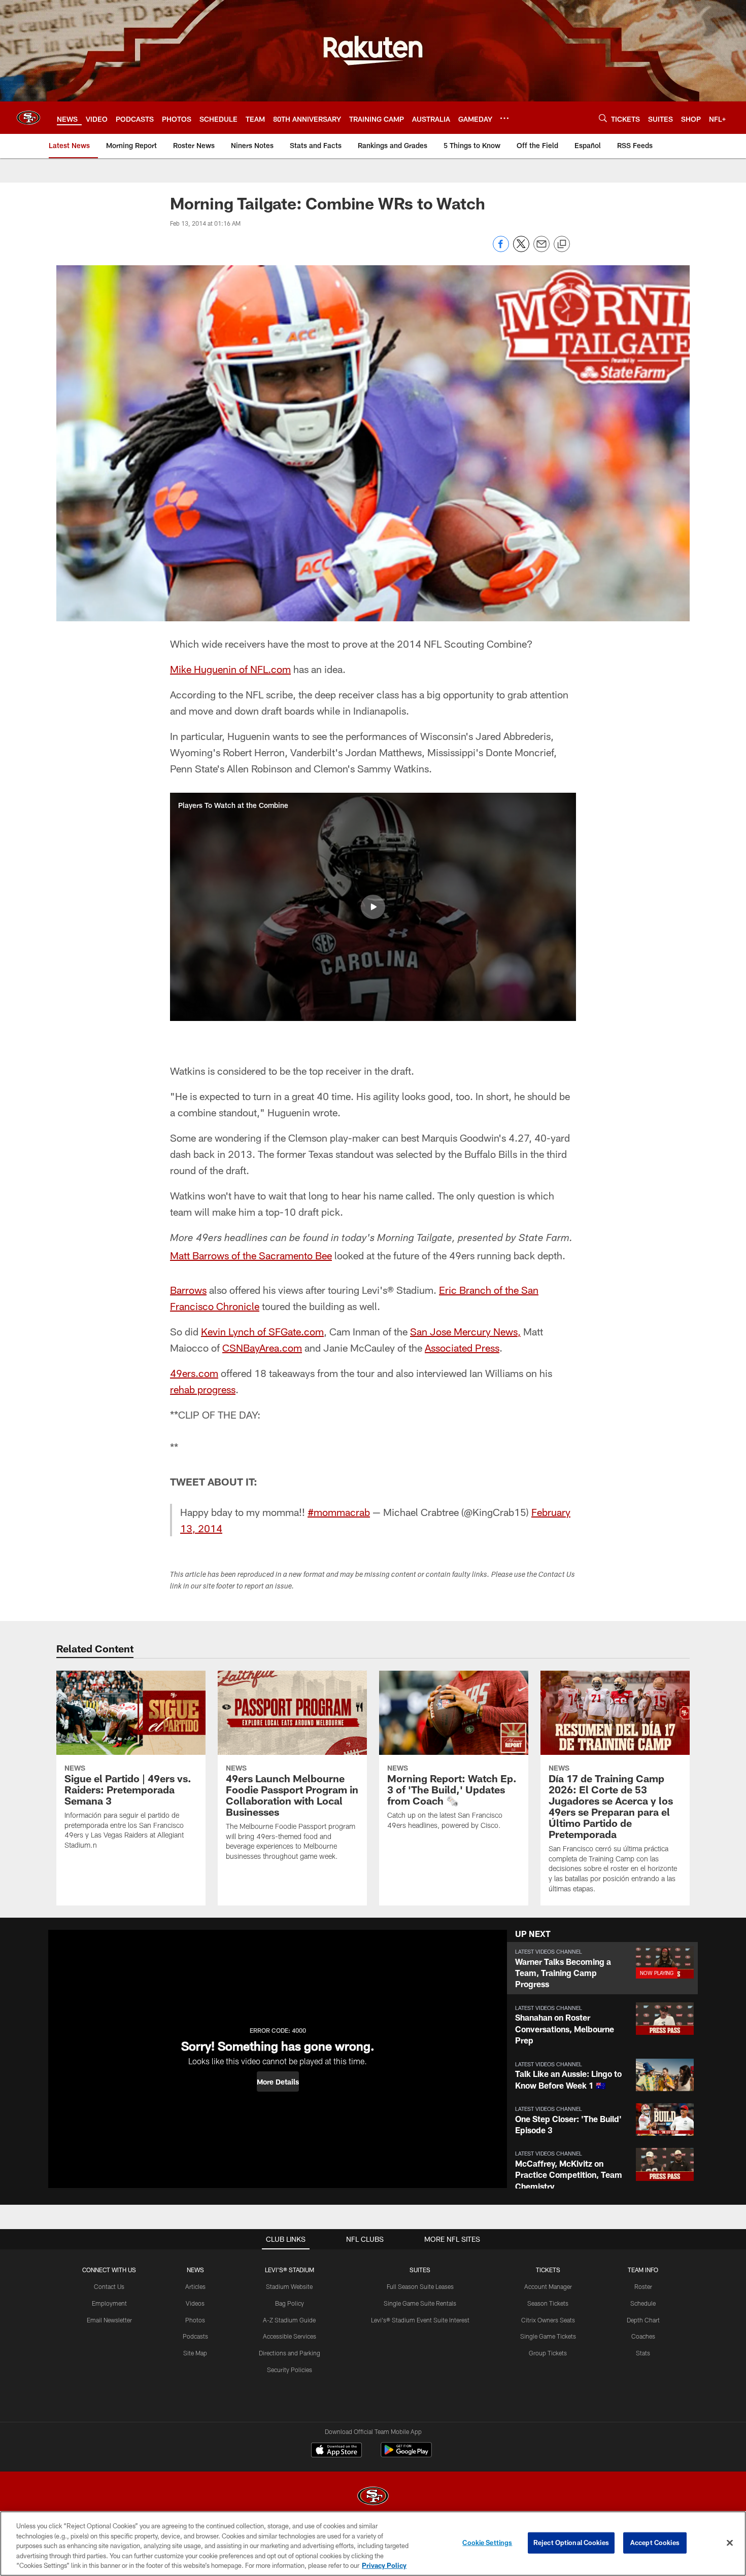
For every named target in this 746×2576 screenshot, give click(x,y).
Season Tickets (548, 2303)
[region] (373, 2544)
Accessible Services (290, 2336)
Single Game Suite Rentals (420, 2303)
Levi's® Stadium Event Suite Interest (420, 2320)
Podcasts (195, 2336)
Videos (195, 2303)
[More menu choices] (504, 118)
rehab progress (203, 1389)
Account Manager (548, 2286)
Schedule (643, 2303)
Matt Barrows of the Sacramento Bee (251, 1255)
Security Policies (290, 2370)
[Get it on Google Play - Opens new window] (406, 2455)
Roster (643, 2286)
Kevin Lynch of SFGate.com (262, 1331)
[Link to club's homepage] (28, 118)
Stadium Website (289, 2286)
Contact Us (109, 2286)
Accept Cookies (655, 2543)
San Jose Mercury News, (465, 1331)
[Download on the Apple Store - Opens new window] (336, 2451)
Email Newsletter (109, 2320)
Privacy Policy (384, 2565)
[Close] (730, 2543)
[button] (373, 907)
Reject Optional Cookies (571, 2543)
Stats (643, 2353)
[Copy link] (562, 244)
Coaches (643, 2336)
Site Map (195, 2353)
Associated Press (462, 1348)
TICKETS (548, 2270)
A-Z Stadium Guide (289, 2320)
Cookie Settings (487, 2543)
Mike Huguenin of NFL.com (230, 669)
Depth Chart (643, 2320)
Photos (195, 2320)
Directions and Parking (290, 2353)
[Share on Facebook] (501, 249)
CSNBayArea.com (262, 1348)
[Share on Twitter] (521, 249)
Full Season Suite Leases (420, 2286)
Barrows (188, 1290)
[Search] (603, 118)
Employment (109, 2303)
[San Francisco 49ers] (373, 2497)
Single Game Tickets (548, 2336)
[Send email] (541, 249)
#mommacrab (339, 1512)
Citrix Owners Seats (548, 2320)
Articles (195, 2286)
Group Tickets (548, 2353)
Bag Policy (290, 2303)
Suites (420, 2270)
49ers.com (194, 1373)
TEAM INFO (643, 2270)
